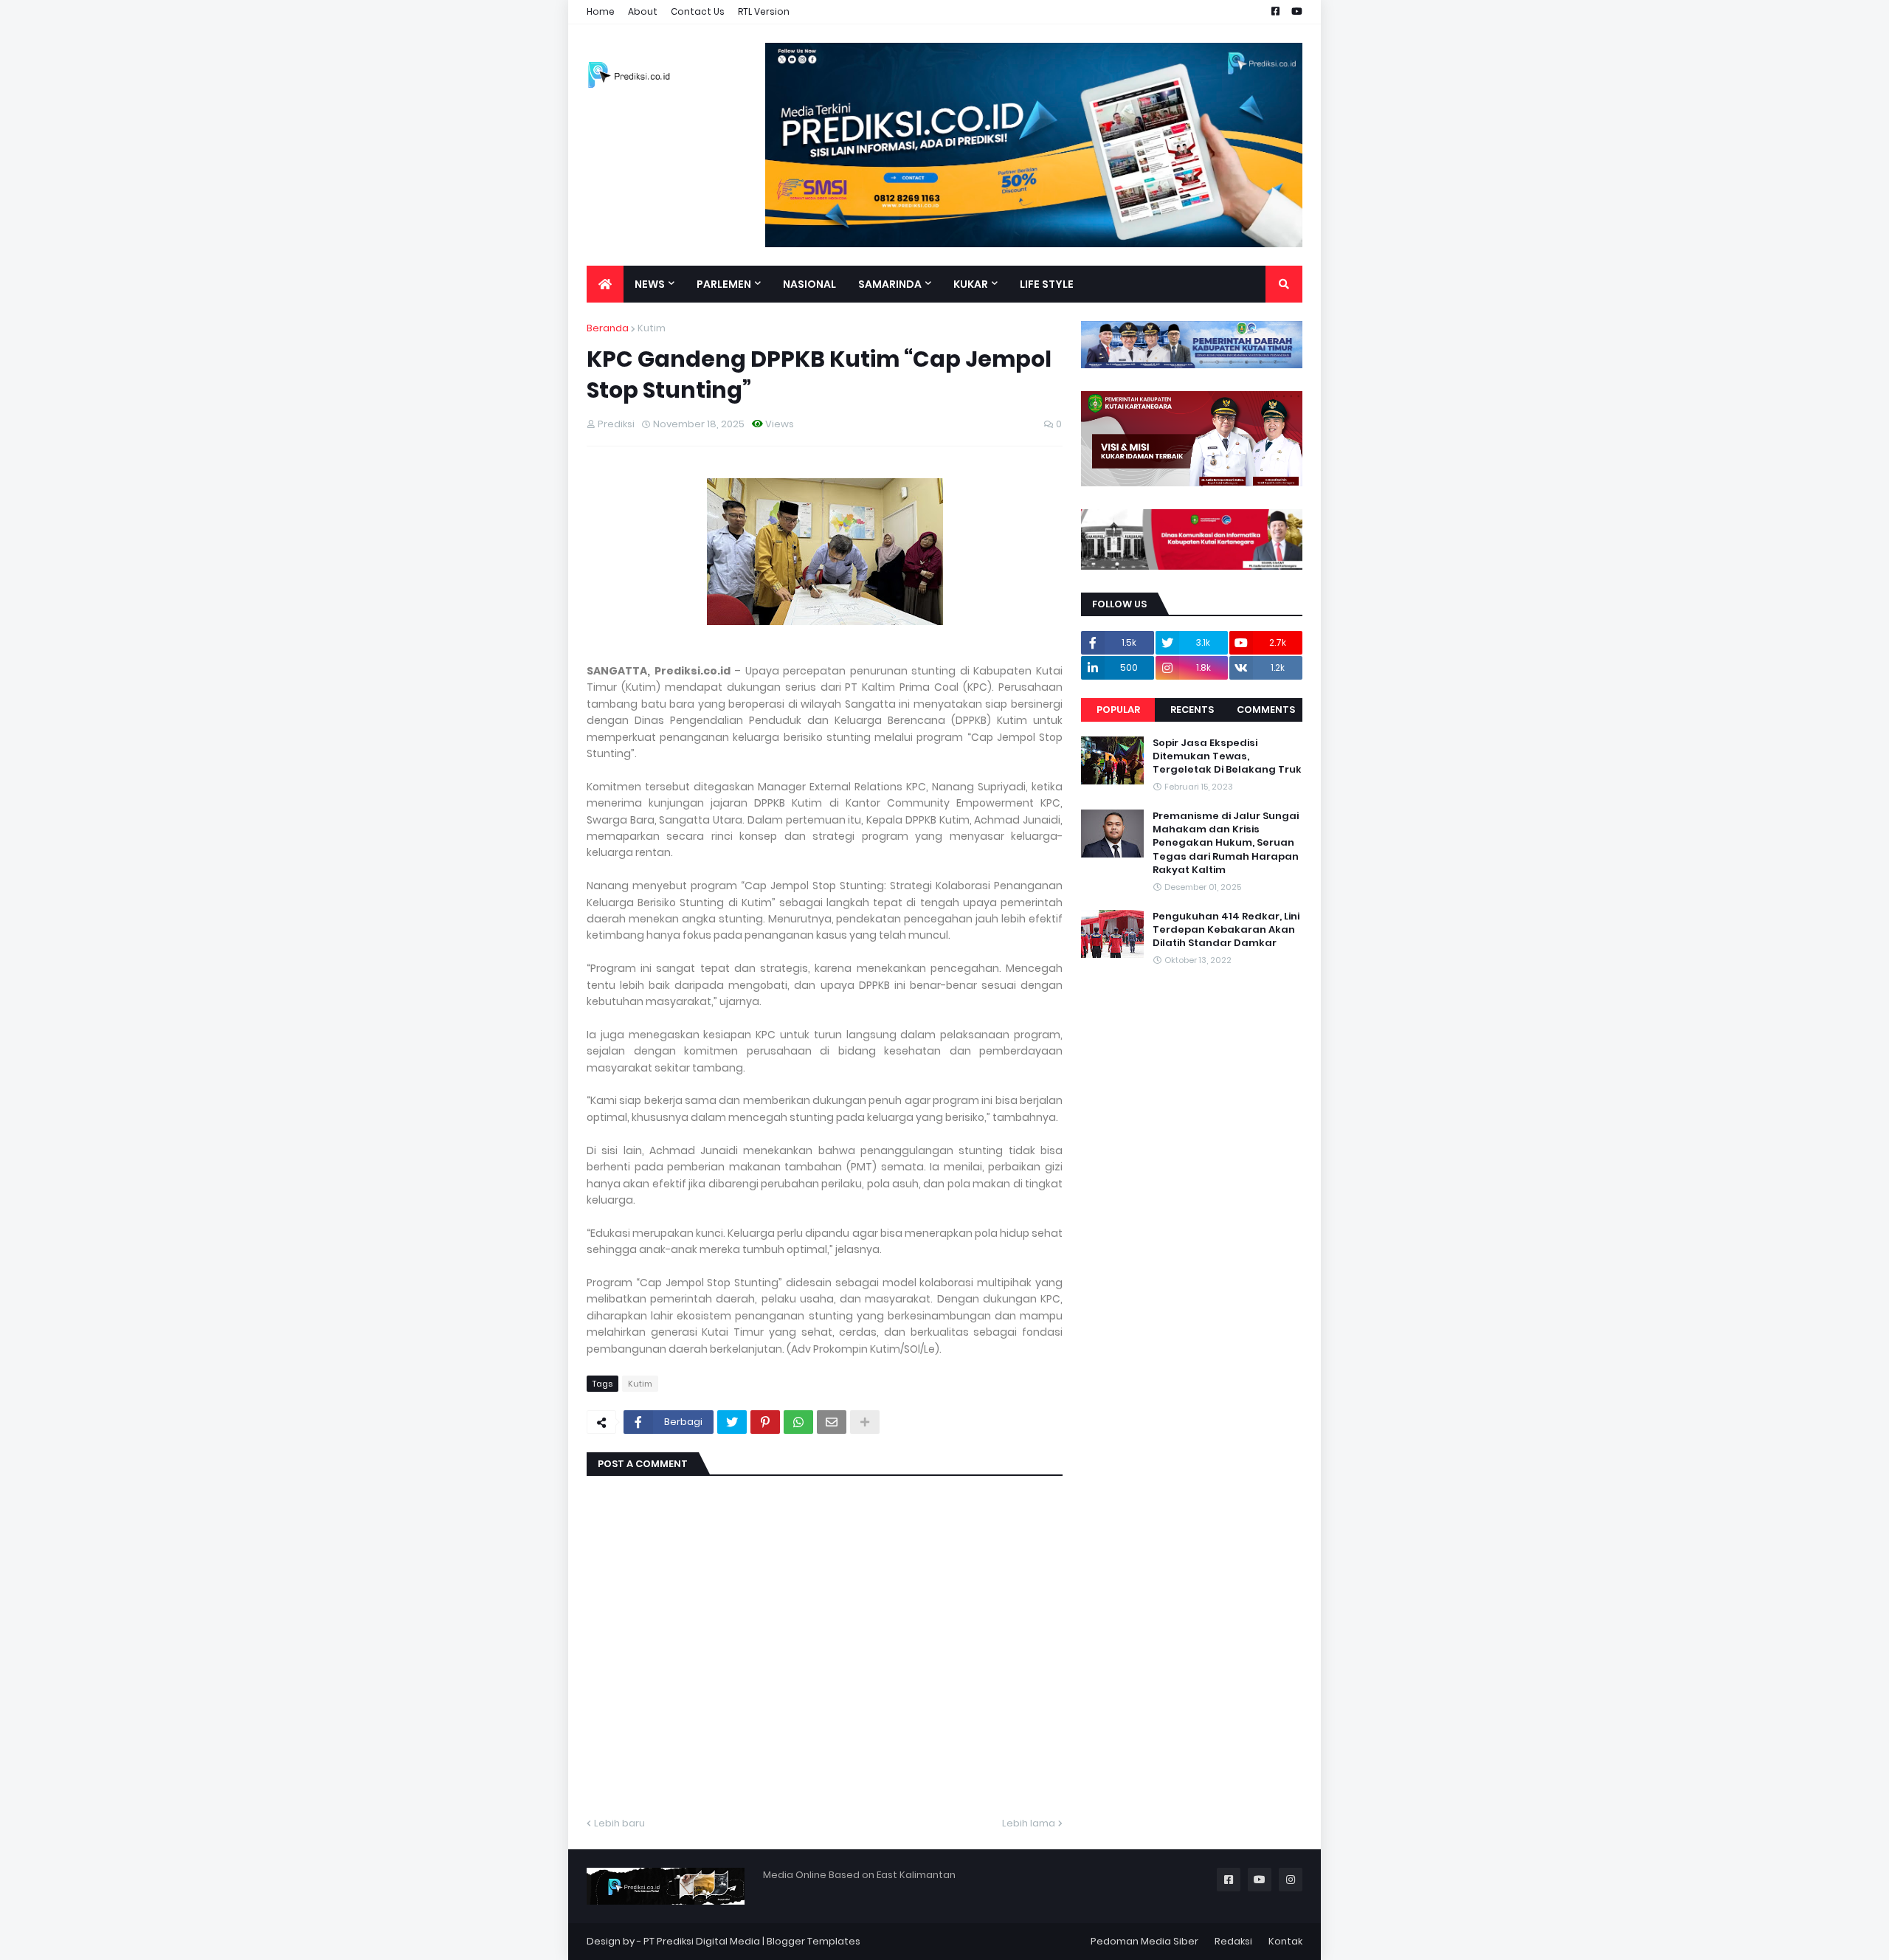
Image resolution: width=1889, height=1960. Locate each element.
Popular (1118, 710)
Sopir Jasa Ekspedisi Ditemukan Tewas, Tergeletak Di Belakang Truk (1227, 756)
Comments (1266, 710)
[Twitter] (732, 1422)
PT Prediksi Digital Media (702, 1941)
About (643, 11)
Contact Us (698, 11)
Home (601, 11)
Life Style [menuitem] (1047, 284)
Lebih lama (1029, 1823)
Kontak (1285, 1941)
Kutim (652, 328)
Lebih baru (619, 1823)
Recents (1192, 710)
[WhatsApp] (798, 1422)
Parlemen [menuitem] (724, 284)
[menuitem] (605, 284)
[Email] (832, 1422)
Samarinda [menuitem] (890, 284)
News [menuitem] (650, 284)
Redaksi (1233, 1941)
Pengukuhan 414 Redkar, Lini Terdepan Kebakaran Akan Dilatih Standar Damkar (1226, 930)
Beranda (608, 328)
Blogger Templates (814, 1941)
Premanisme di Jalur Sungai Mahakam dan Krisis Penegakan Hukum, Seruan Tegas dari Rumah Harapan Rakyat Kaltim (1226, 843)
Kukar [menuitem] (971, 284)
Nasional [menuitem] (809, 284)
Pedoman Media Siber (1144, 1941)
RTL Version (764, 11)
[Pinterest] (765, 1422)
